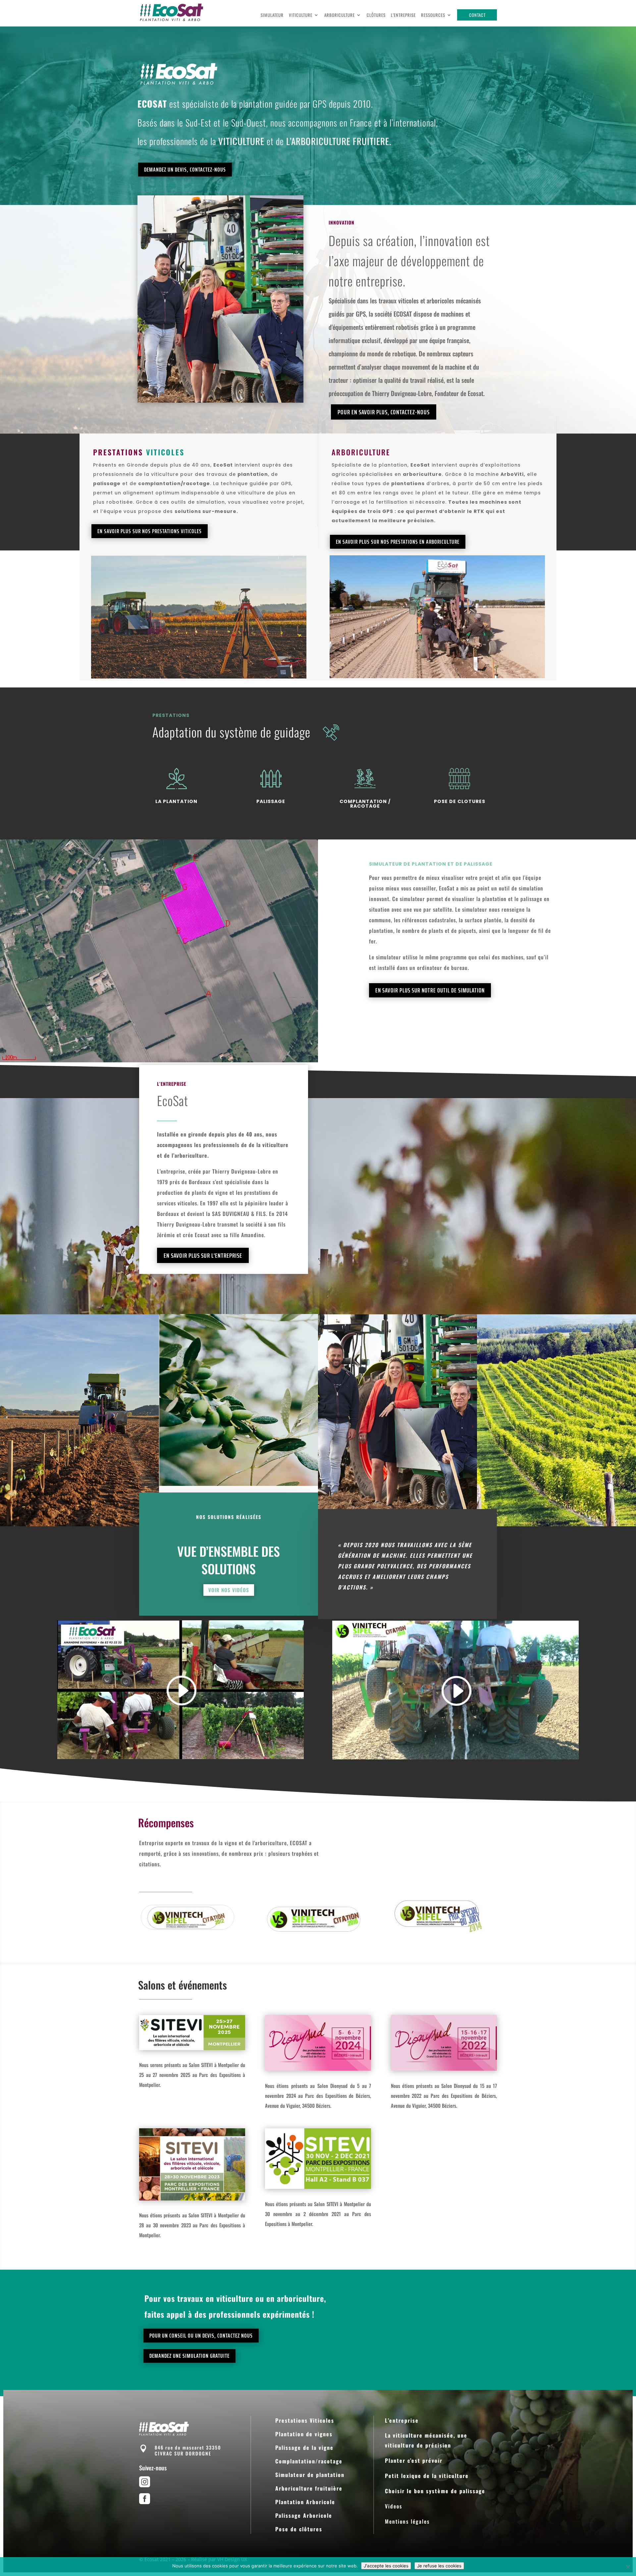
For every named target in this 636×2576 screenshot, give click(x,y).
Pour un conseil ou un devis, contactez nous (201, 2336)
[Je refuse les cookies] (628, 2567)
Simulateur (272, 15)
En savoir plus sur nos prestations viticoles (150, 531)
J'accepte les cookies (386, 2566)
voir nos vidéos (229, 1590)
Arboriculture (340, 15)
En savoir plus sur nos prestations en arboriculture (398, 542)
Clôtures (376, 15)
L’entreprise (403, 15)
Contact (477, 15)
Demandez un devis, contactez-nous (185, 170)
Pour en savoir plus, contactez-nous (384, 412)
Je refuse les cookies (439, 2566)
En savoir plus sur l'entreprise (203, 1255)
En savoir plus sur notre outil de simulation (430, 990)
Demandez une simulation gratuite (189, 2356)
